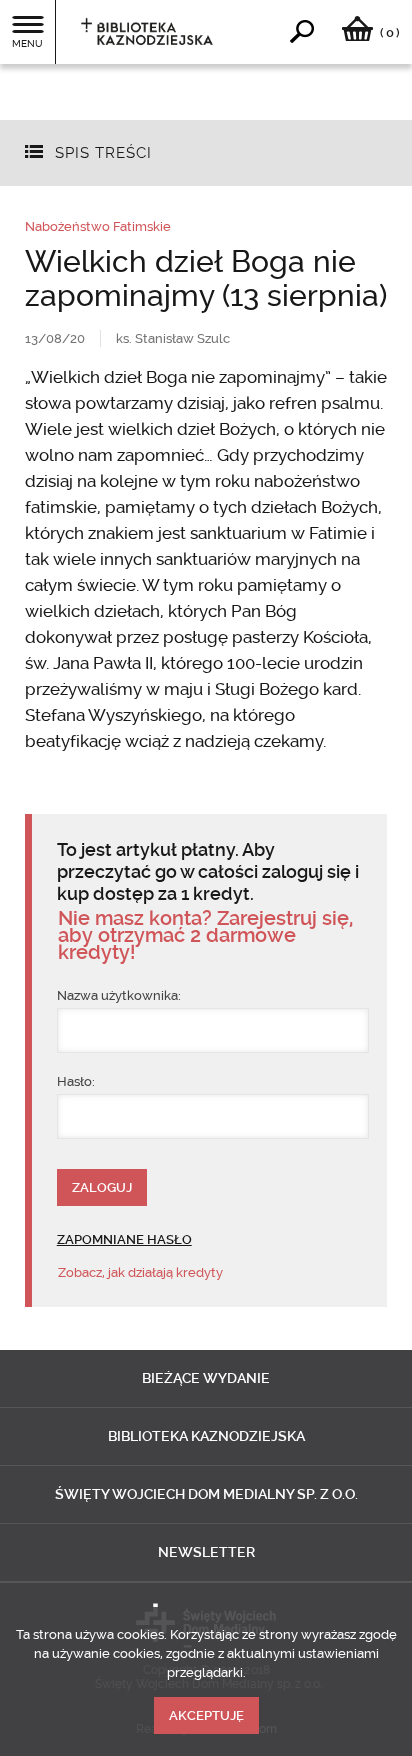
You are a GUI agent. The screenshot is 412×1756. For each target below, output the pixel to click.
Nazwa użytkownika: (119, 995)
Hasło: (76, 1081)
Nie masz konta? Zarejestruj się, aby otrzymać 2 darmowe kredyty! (206, 935)
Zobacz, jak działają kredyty (140, 1272)
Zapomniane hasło (124, 1239)
